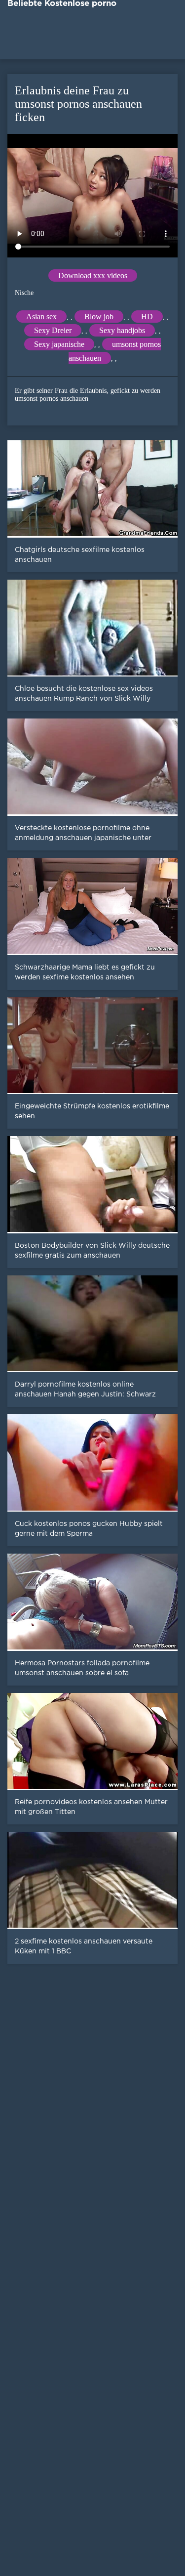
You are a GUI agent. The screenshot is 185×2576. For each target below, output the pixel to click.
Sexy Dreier (53, 330)
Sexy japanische (59, 344)
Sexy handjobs (122, 330)
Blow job (99, 317)
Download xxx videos (93, 275)
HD (147, 317)
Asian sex (41, 317)
